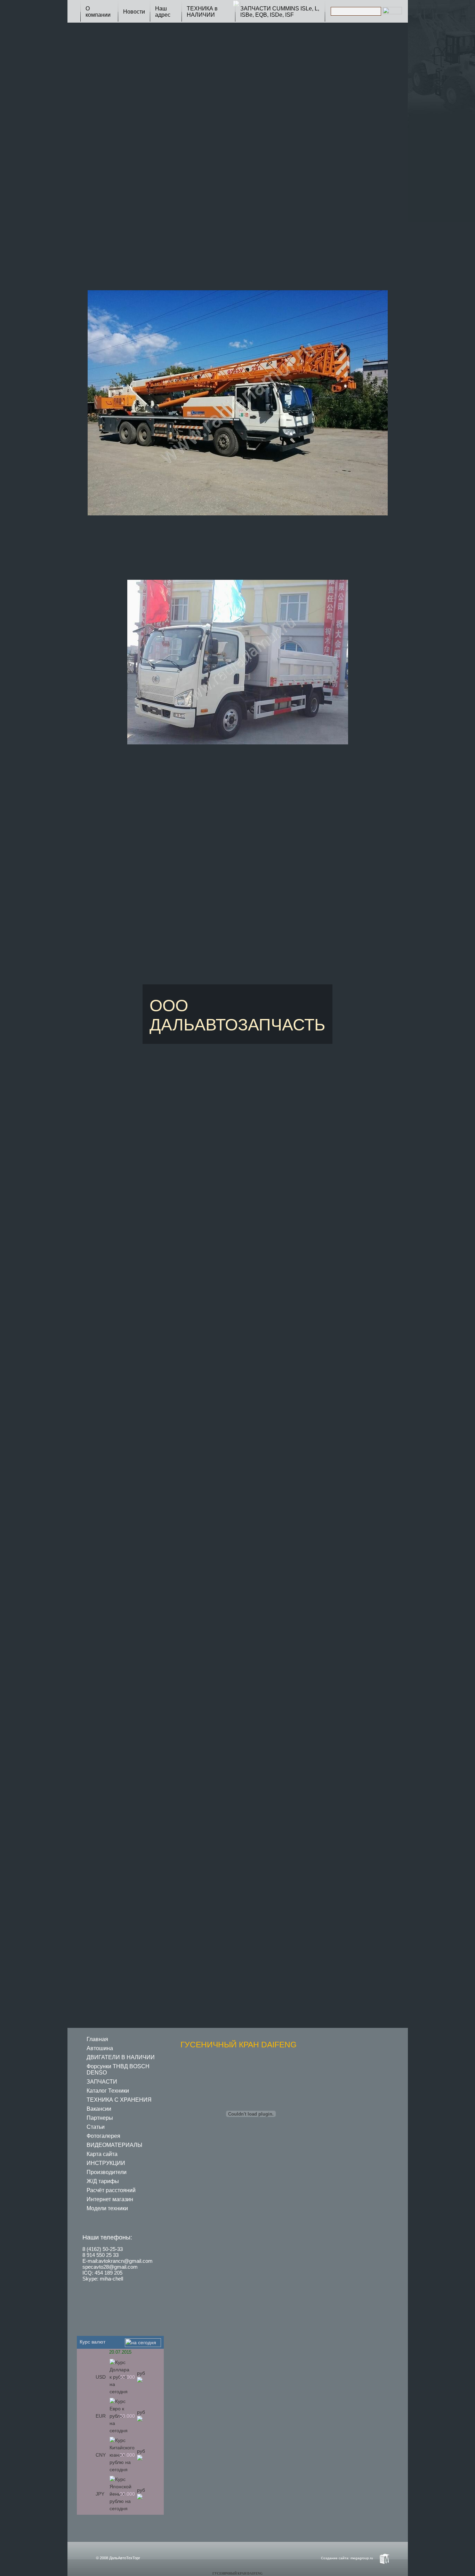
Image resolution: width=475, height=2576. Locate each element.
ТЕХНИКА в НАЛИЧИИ (202, 12)
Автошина (100, 2048)
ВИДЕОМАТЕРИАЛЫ (114, 2145)
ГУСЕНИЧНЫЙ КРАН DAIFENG (237, 2574)
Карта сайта (102, 2154)
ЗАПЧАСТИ (102, 2082)
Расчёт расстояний (111, 2190)
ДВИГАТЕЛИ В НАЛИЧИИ (121, 2057)
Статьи (96, 2127)
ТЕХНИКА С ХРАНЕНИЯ (119, 2100)
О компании (98, 12)
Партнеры (100, 2118)
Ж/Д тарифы (103, 2181)
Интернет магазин (110, 2199)
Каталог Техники (108, 2091)
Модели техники (107, 2208)
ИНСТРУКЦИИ (106, 2163)
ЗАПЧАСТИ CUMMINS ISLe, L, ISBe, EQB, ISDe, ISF (280, 12)
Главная (97, 2039)
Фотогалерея (103, 2136)
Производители (107, 2172)
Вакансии (99, 2109)
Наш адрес (163, 12)
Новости (134, 12)
